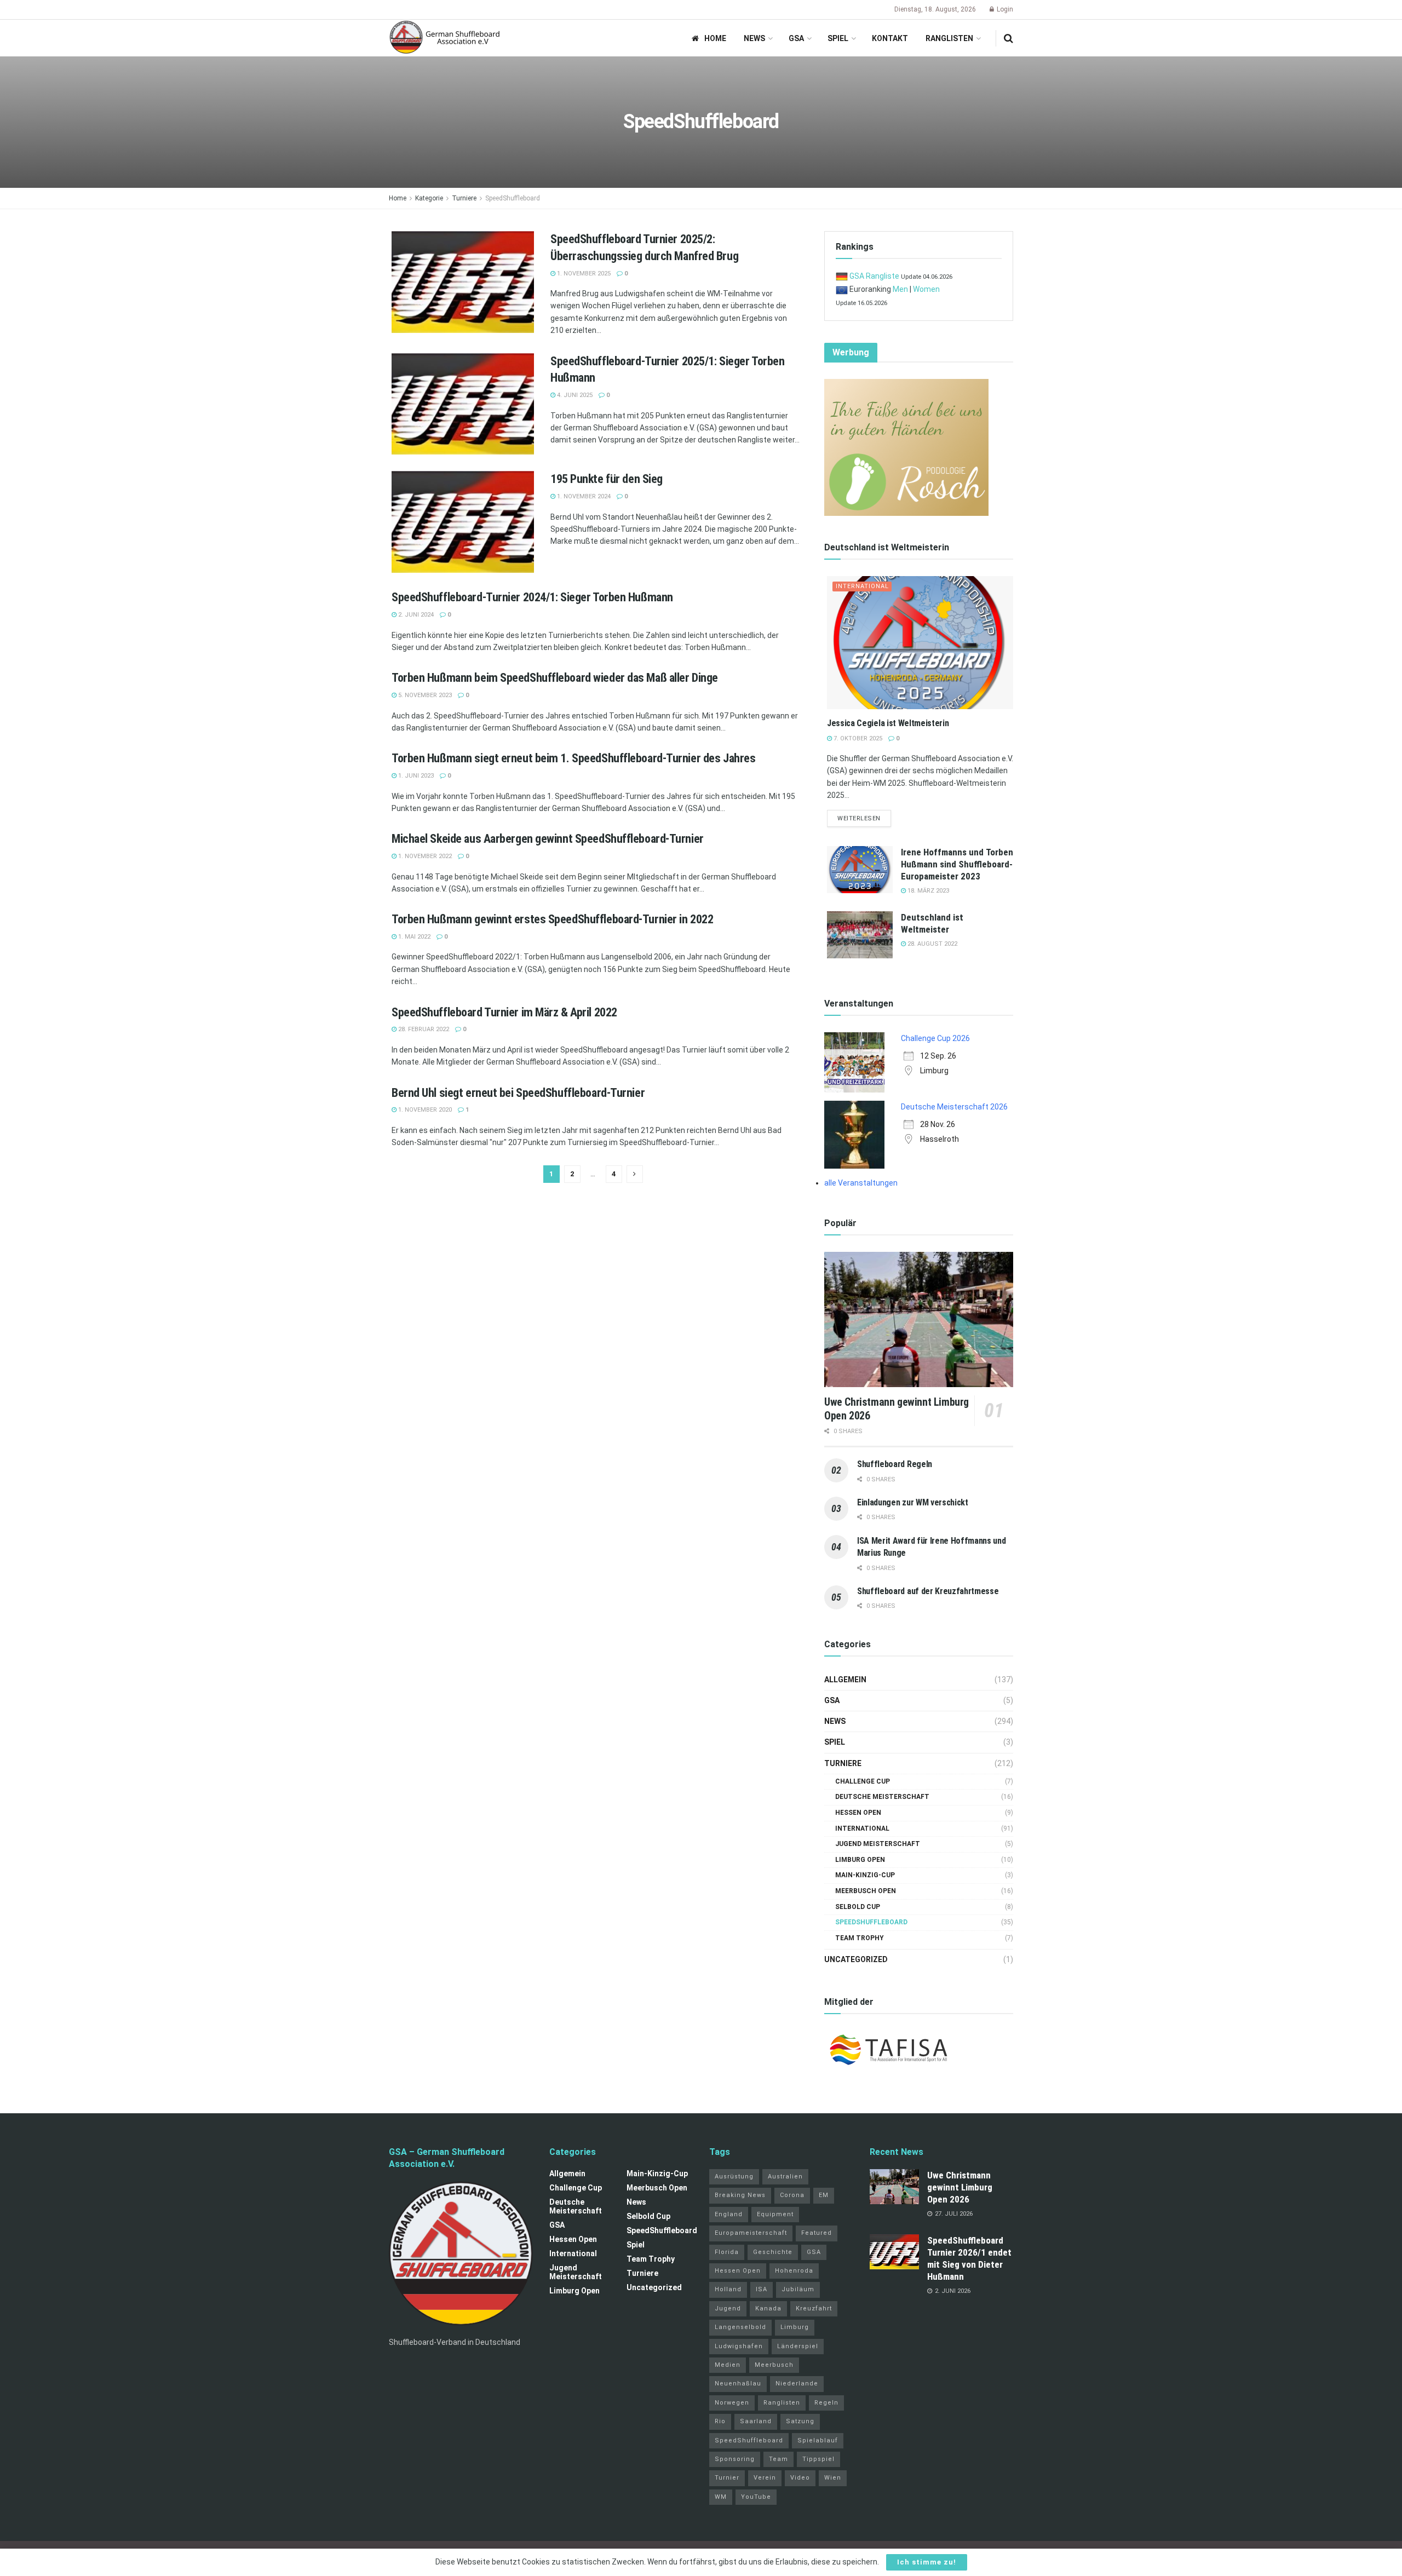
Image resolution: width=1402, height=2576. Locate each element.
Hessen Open (858, 1813)
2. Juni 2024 (415, 615)
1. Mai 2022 (413, 937)
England (729, 2214)
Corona (792, 2195)
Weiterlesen (864, 818)
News (754, 38)
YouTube (756, 2497)
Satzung (800, 2421)
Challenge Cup (863, 1781)
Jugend (728, 2308)
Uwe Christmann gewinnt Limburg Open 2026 (960, 2187)
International (862, 586)
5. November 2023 (424, 695)
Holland (728, 2289)
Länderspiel (798, 2346)
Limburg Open (860, 1860)
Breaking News (740, 2195)
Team (778, 2459)
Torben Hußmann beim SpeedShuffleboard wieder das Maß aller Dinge (555, 678)
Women (926, 289)
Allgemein (845, 1680)
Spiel (838, 38)
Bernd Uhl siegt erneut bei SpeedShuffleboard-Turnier (518, 1093)
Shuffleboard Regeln (895, 1464)
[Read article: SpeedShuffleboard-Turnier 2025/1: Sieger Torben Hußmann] (463, 404)
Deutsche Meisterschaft (882, 1797)
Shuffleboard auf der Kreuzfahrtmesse (928, 1591)
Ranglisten (949, 38)
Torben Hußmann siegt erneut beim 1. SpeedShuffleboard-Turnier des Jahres (573, 758)
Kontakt (890, 38)
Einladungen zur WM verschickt (913, 1502)
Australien (785, 2177)
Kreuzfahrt (814, 2308)
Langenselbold (740, 2327)
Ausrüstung (734, 2177)
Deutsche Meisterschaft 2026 (954, 1107)
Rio (720, 2421)
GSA (796, 38)
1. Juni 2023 (415, 776)
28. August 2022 (932, 944)
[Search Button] (1009, 38)
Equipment (775, 2214)
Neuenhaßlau (738, 2384)
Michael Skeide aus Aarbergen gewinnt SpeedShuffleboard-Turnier (548, 839)
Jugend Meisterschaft (878, 1844)
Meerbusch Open (866, 1891)
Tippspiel (818, 2459)
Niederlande (797, 2384)
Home (715, 38)
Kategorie (429, 198)
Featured (817, 2233)
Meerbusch (774, 2365)
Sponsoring (735, 2459)
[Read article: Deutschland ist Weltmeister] (860, 935)
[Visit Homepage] (445, 38)
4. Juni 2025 (574, 395)
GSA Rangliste (874, 276)
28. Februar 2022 (423, 1029)
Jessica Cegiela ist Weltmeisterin (888, 723)
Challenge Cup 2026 (935, 1038)
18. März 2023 (927, 891)
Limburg (795, 2327)
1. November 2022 (424, 856)
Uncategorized (856, 1959)
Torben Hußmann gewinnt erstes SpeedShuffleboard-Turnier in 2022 (552, 919)
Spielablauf (818, 2440)
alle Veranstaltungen (861, 1183)
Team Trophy (860, 1938)
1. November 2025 (583, 274)
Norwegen (732, 2403)
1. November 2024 (583, 496)
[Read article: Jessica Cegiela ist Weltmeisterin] (920, 643)
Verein (765, 2478)
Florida (727, 2252)
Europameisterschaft (751, 2233)
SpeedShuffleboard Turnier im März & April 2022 (504, 1012)
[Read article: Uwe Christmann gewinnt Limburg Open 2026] (919, 1319)
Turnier (727, 2478)
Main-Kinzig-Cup (865, 1875)
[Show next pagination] (635, 1174)
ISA (762, 2289)
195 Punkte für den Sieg (607, 479)
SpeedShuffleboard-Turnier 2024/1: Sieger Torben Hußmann (532, 597)
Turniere (464, 198)
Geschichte (773, 2252)
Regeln (826, 2403)
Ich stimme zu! (927, 2562)
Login (1004, 9)
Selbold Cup (858, 1907)
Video (800, 2478)
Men (900, 289)
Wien (833, 2478)
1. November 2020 (424, 1110)
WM (721, 2497)
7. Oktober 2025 (857, 738)
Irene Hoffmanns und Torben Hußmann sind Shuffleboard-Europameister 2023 (957, 864)
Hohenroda (794, 2271)
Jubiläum (798, 2289)
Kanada (768, 2308)
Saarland (756, 2421)
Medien (728, 2365)
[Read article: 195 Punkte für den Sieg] (463, 522)
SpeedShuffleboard (513, 198)
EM (824, 2195)
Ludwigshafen (739, 2346)
